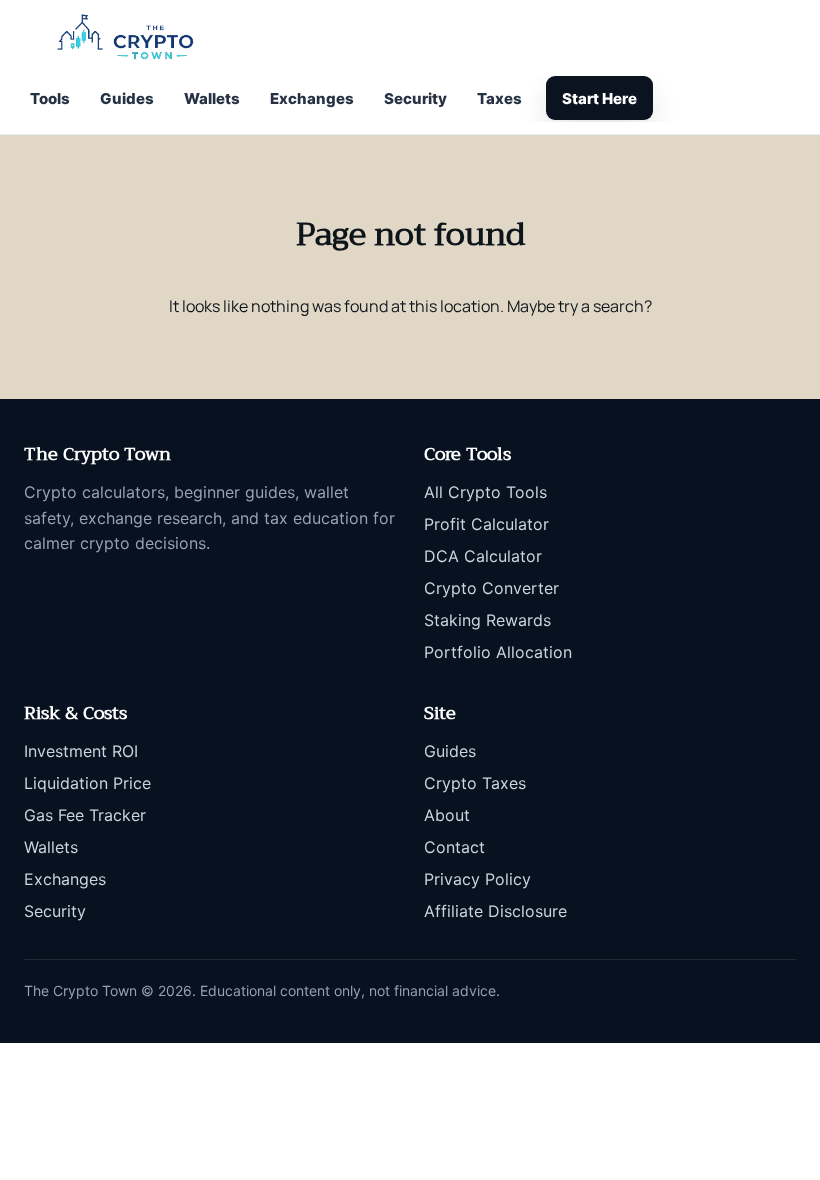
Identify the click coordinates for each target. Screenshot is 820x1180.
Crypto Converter (491, 588)
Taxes (499, 98)
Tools (50, 98)
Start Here (599, 98)
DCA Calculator (483, 556)
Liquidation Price (87, 783)
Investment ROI (81, 751)
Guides (127, 98)
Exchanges (312, 98)
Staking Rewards (487, 620)
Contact (454, 847)
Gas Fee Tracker (85, 815)
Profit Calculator (486, 524)
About (447, 815)
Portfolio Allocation (498, 652)
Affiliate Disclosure (495, 911)
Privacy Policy (477, 879)
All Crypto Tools (485, 492)
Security (415, 98)
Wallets (212, 98)
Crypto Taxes (475, 783)
